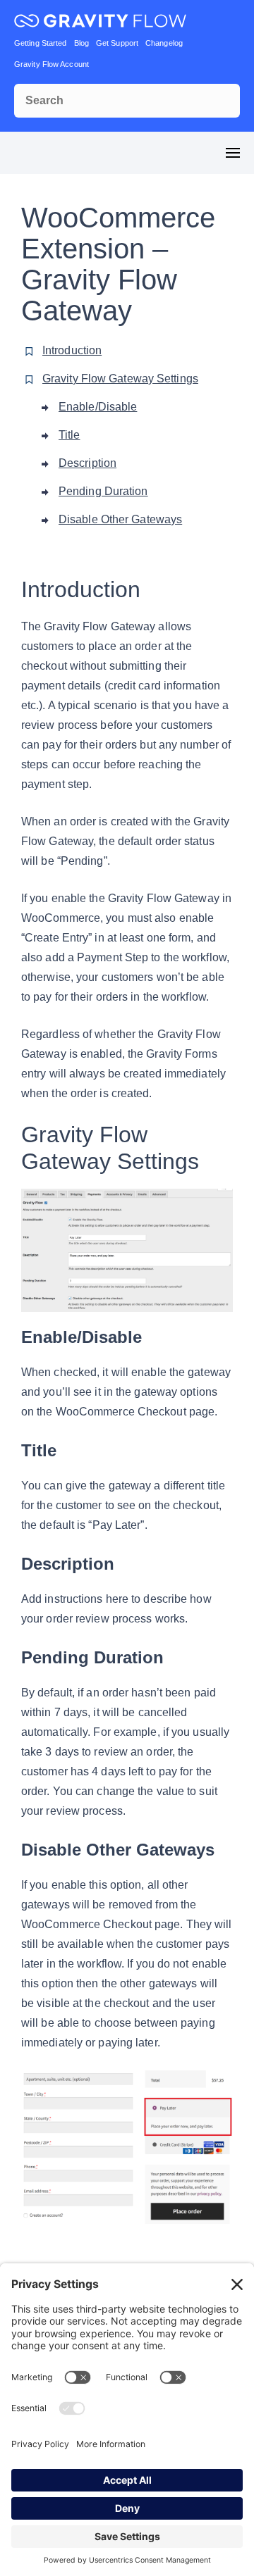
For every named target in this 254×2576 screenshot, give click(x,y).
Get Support (117, 43)
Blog (81, 43)
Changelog (164, 43)
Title (69, 435)
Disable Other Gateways (120, 519)
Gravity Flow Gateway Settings (120, 379)
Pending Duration (103, 491)
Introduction (72, 350)
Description (87, 463)
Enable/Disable (98, 407)
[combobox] (127, 101)
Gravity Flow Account (52, 64)
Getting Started (41, 43)
